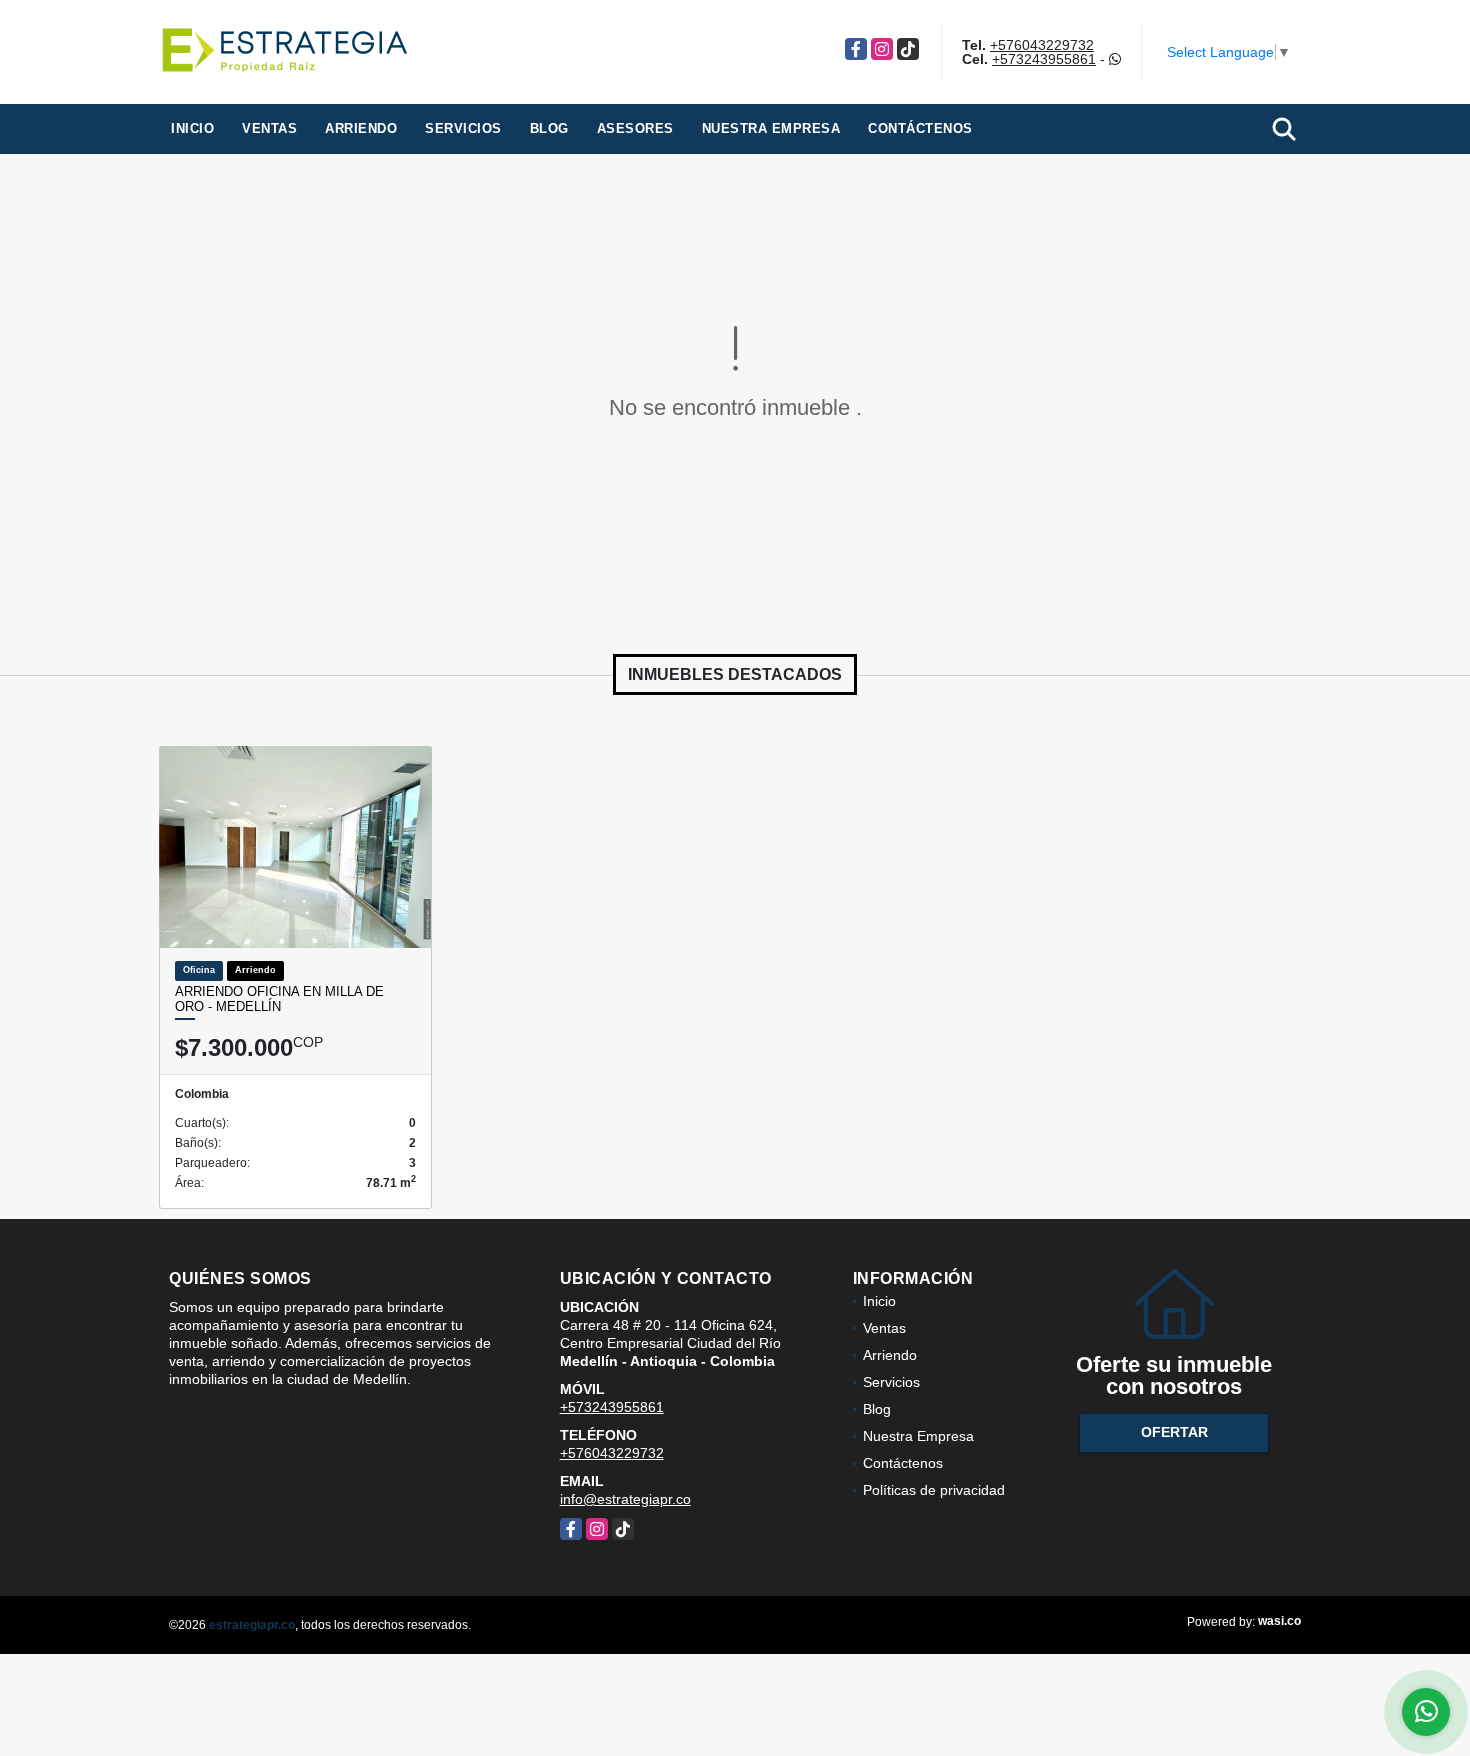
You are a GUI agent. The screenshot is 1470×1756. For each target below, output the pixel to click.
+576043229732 (1042, 45)
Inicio (192, 128)
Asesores (635, 128)
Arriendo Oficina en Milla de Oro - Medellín (279, 999)
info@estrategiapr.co (625, 1499)
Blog (549, 128)
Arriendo (361, 128)
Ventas (269, 128)
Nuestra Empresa (771, 128)
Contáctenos (920, 128)
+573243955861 (1044, 59)
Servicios (463, 128)
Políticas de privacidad (934, 1490)
